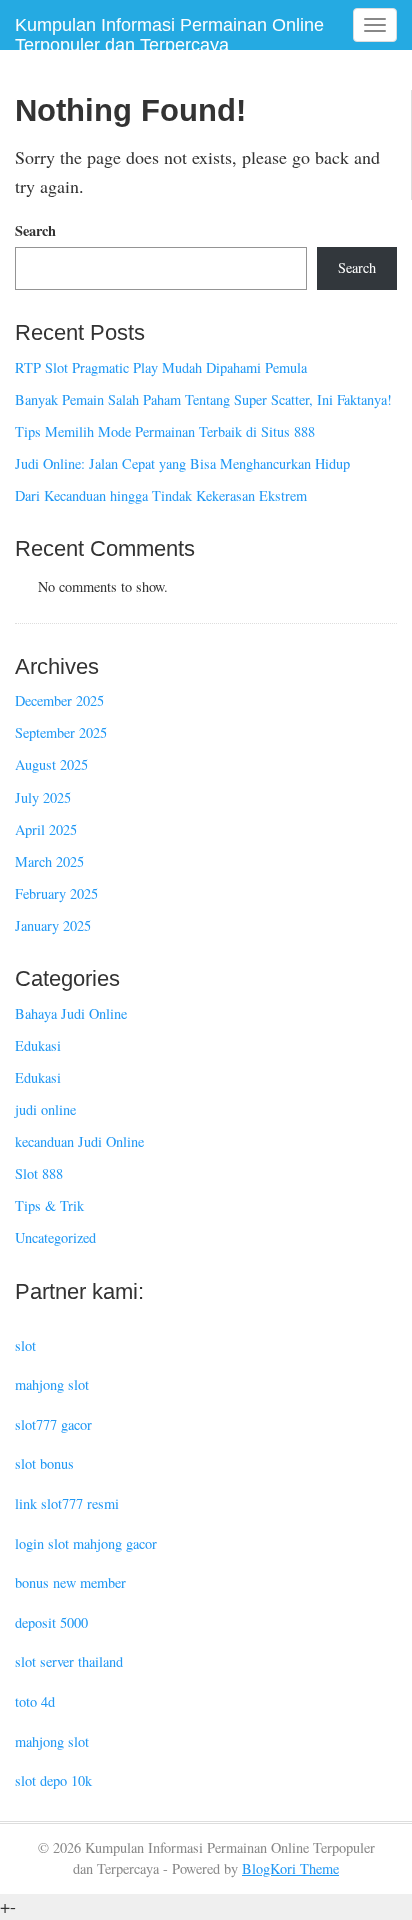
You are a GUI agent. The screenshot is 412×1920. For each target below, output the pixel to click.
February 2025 (56, 893)
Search (35, 231)
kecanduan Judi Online (79, 1141)
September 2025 (61, 732)
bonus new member (70, 1582)
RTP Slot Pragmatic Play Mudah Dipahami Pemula (161, 367)
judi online (45, 1109)
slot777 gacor (53, 1424)
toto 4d (35, 1701)
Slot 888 (39, 1173)
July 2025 (43, 797)
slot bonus (44, 1463)
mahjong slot (52, 1384)
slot (25, 1345)
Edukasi (38, 1045)
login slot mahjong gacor (86, 1543)
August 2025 (51, 764)
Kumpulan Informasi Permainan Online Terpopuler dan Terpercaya (169, 35)
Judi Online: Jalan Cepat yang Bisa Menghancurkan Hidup (182, 463)
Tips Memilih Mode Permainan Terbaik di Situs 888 (165, 431)
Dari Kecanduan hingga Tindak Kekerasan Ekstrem (161, 495)
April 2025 (46, 829)
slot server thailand (69, 1661)
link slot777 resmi (67, 1503)
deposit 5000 (51, 1622)
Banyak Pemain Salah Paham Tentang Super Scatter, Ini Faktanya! (203, 399)
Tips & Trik (49, 1205)
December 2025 (59, 700)
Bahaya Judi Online (71, 1013)
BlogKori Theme (290, 1868)
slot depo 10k (53, 1780)
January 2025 (53, 925)
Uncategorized (55, 1237)
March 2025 (49, 861)
